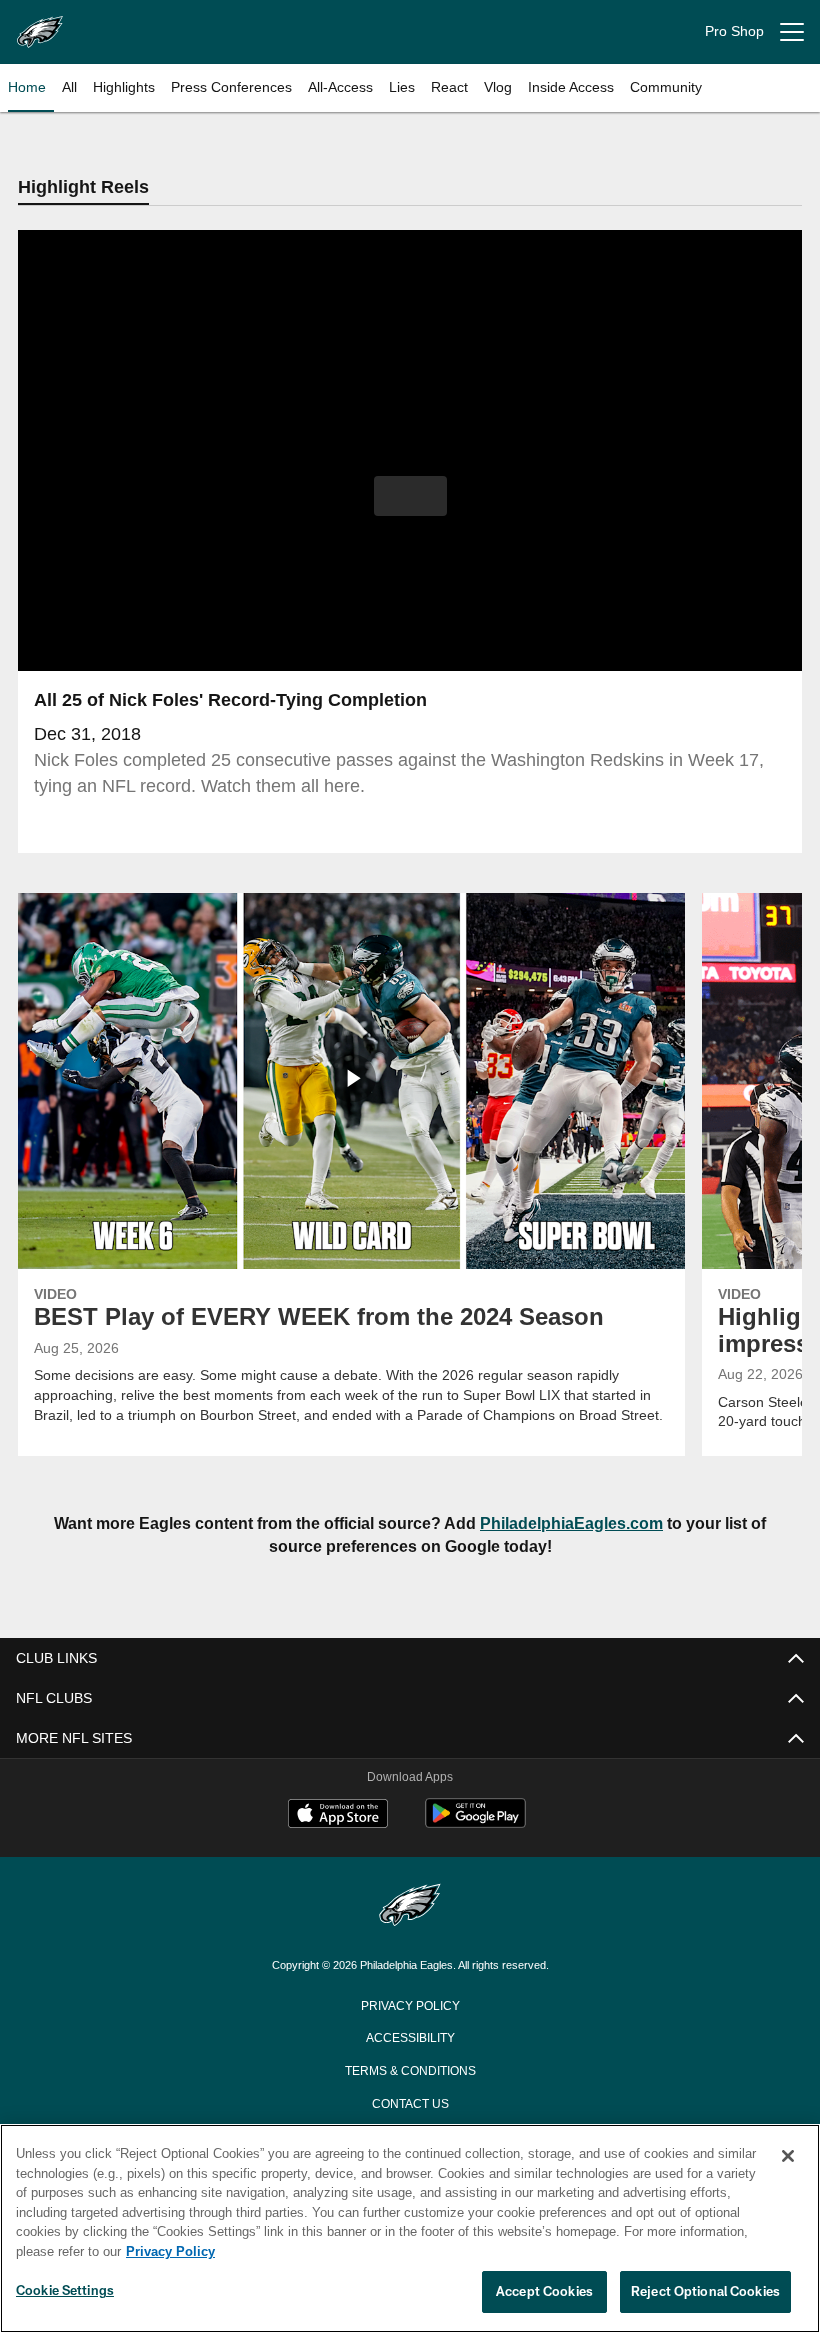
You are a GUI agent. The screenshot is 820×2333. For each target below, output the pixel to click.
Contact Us (410, 2104)
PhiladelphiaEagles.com (574, 1524)
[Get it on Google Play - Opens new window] (475, 1825)
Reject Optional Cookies (705, 2292)
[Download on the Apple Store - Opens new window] (338, 1818)
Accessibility (410, 2038)
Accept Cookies (544, 2292)
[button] (410, 497)
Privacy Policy (410, 2006)
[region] (410, 2229)
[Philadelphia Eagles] (410, 1908)
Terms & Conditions (410, 2071)
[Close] (788, 2157)
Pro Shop (734, 31)
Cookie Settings (65, 2291)
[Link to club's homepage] (40, 24)
